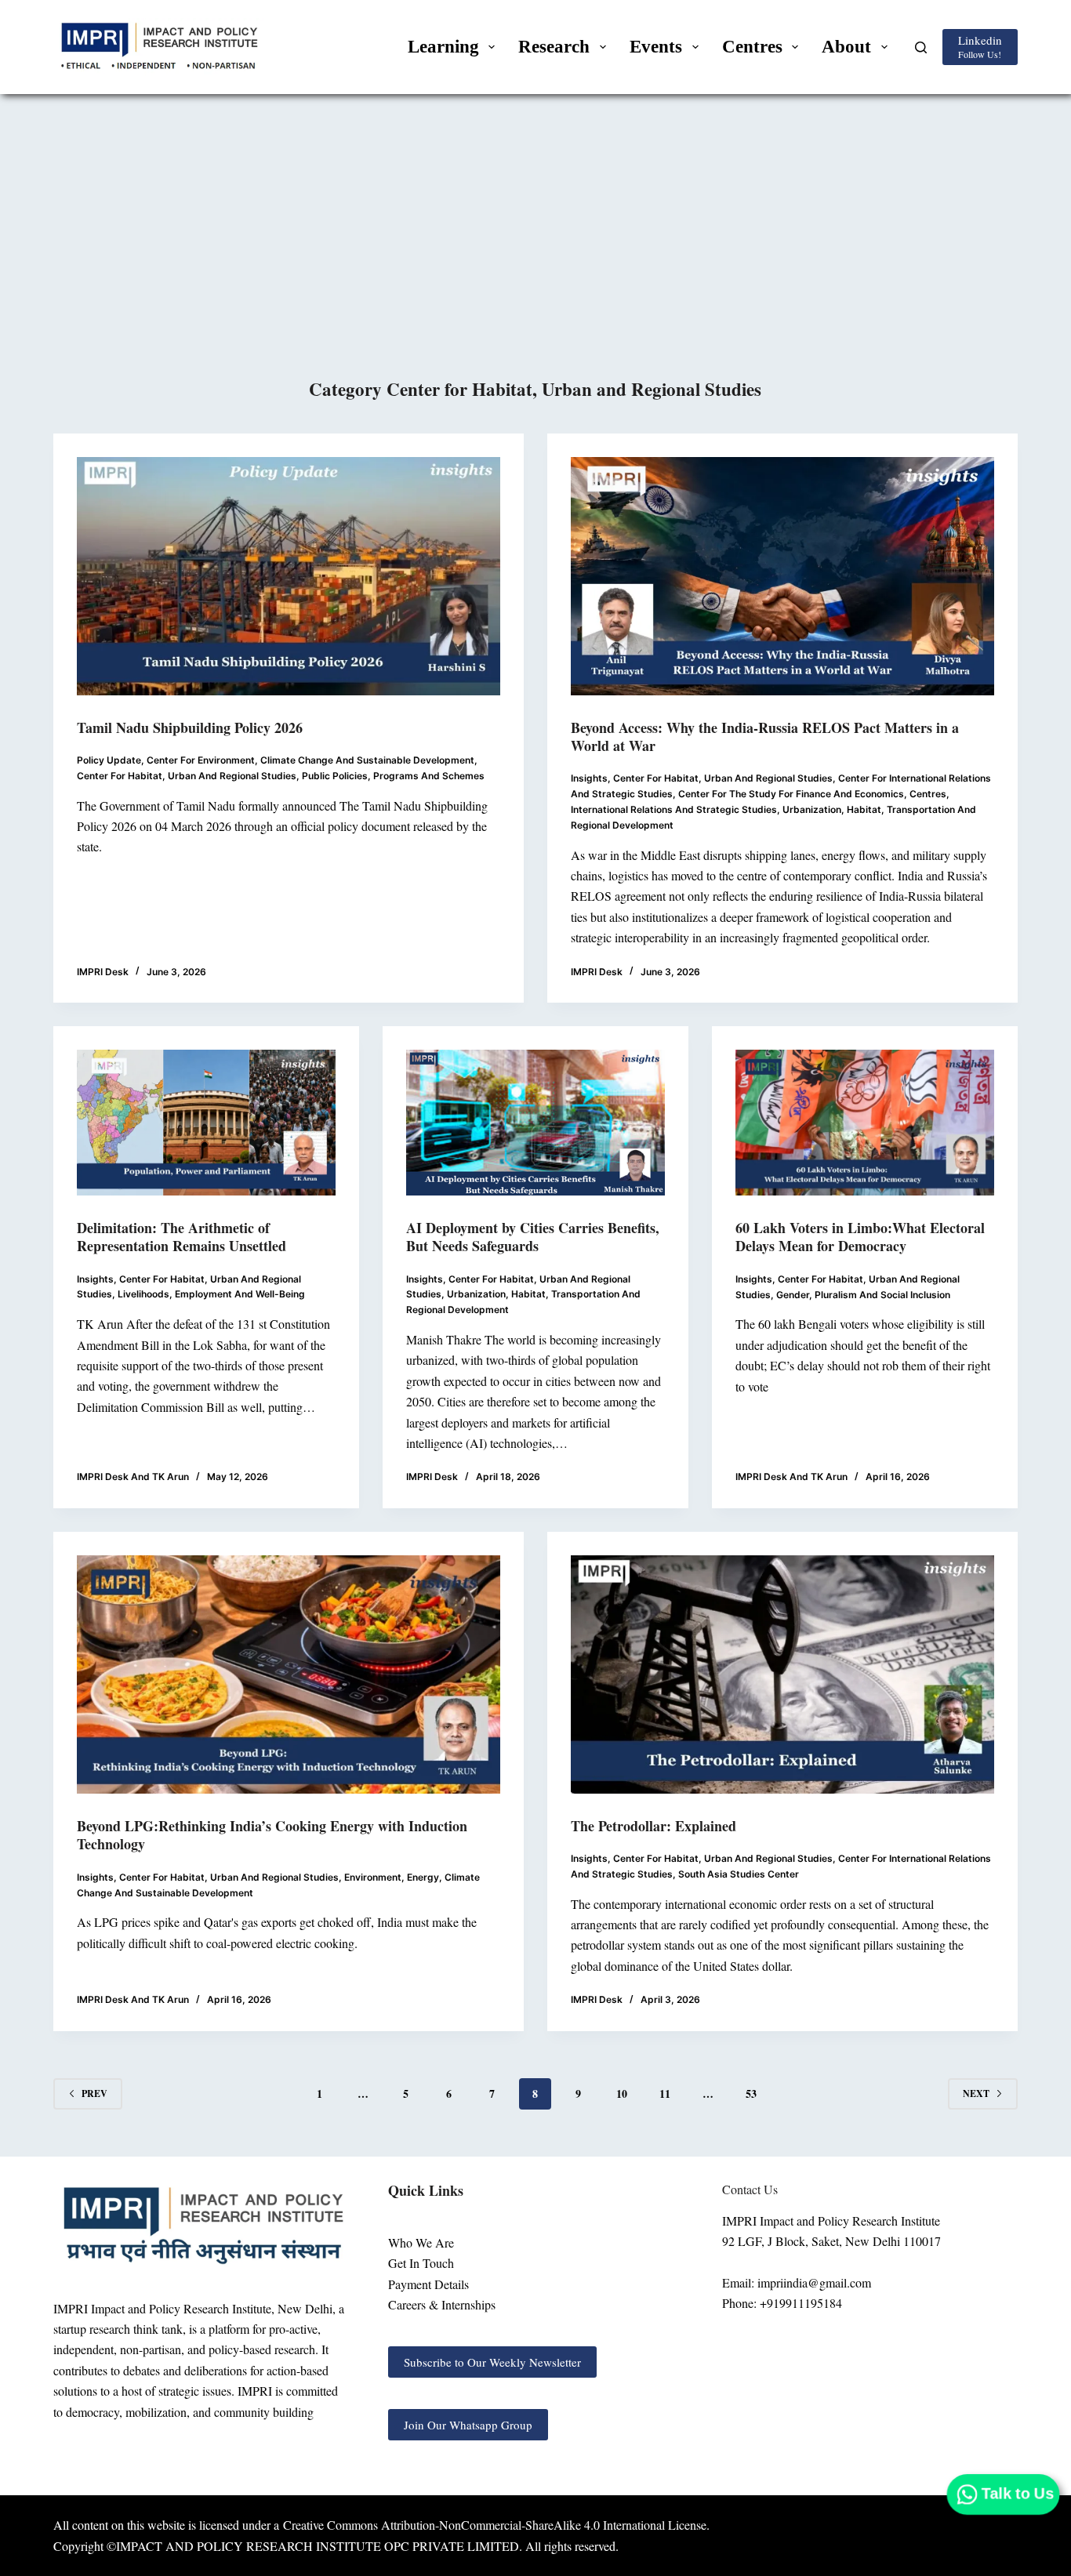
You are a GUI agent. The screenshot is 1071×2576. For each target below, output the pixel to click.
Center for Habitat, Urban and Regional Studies (187, 776)
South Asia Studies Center (739, 1874)
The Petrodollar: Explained (653, 1826)
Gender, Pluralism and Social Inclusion (863, 1295)
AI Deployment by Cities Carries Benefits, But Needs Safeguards (533, 1237)
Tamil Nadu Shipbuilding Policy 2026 (190, 727)
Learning (443, 47)
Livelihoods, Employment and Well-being (211, 1294)
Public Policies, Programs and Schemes (393, 776)
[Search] (921, 47)
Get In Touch (421, 2263)
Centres (752, 47)
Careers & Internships (442, 2304)
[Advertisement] (535, 258)
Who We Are (421, 2242)
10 (622, 2093)
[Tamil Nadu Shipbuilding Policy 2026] (289, 576)
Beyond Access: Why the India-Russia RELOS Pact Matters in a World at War (765, 737)
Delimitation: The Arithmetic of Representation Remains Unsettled (182, 1237)
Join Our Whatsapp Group (468, 2425)
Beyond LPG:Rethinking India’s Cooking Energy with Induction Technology (272, 1835)
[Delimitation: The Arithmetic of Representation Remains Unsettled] (206, 1123)
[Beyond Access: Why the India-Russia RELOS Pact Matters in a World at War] (782, 576)
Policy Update (109, 760)
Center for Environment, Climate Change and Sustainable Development (310, 760)
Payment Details (428, 2284)
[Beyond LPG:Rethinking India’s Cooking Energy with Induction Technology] (289, 1674)
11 (665, 2093)
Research (554, 47)
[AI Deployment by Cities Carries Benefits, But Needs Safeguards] (535, 1122)
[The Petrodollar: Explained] (782, 1674)
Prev (94, 2093)
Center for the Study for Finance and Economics (791, 794)
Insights (589, 778)
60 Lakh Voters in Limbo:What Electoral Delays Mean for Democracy (860, 1237)
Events (656, 47)
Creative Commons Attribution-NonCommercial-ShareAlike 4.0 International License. (496, 2525)
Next (976, 2093)
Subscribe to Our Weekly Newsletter (492, 2362)
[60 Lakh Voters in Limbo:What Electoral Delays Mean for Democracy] (865, 1123)
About (846, 47)
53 (751, 2093)
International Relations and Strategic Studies (674, 809)
